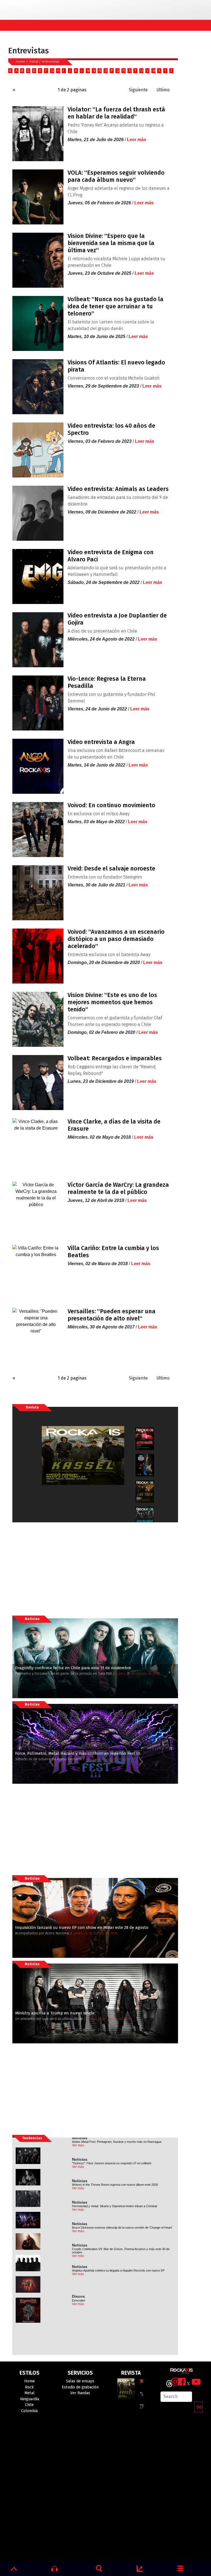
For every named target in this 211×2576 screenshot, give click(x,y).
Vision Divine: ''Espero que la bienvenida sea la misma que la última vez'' (111, 243)
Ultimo (163, 90)
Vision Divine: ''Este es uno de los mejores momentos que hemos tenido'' (112, 1002)
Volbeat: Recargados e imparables (115, 1058)
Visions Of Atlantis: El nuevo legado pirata (116, 366)
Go (199, 2407)
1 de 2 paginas (72, 90)
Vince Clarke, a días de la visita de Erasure (114, 1125)
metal (34, 61)
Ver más (78, 2145)
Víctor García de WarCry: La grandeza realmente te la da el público (118, 1188)
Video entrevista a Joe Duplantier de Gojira (117, 619)
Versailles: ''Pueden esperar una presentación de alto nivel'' (112, 1315)
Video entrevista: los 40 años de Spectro (111, 429)
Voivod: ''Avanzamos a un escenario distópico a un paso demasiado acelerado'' (116, 939)
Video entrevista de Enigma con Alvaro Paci (111, 556)
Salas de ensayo (80, 2381)
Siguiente (138, 90)
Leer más (137, 140)
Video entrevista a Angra (101, 742)
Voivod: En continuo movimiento (111, 805)
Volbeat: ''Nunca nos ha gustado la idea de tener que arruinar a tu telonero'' (116, 306)
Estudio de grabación (80, 2387)
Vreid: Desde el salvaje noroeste (111, 869)
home (20, 61)
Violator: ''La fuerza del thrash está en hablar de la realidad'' (116, 113)
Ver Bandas (80, 2393)
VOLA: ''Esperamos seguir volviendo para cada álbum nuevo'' (116, 176)
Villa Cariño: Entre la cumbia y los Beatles (113, 1252)
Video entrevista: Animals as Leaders (118, 489)
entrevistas (51, 61)
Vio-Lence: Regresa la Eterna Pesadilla (107, 682)
